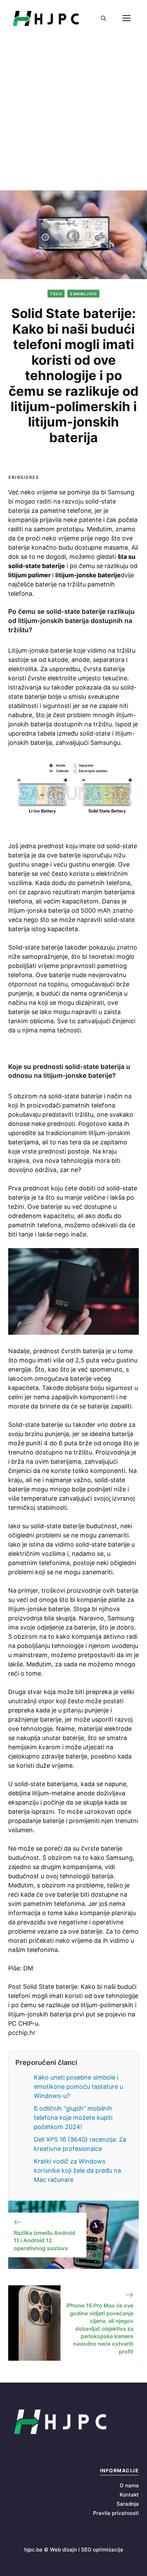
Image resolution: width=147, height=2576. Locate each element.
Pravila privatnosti (116, 2513)
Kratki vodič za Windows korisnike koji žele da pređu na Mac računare (77, 2170)
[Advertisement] (73, 114)
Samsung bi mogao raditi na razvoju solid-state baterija (71, 501)
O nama (129, 2485)
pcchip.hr (22, 2033)
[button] (103, 18)
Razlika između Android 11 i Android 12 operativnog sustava (44, 2240)
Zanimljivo (83, 294)
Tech (56, 294)
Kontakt (129, 2495)
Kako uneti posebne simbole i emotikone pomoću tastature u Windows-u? (78, 2087)
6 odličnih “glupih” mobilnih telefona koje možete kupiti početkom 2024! (73, 2118)
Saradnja (128, 2504)
